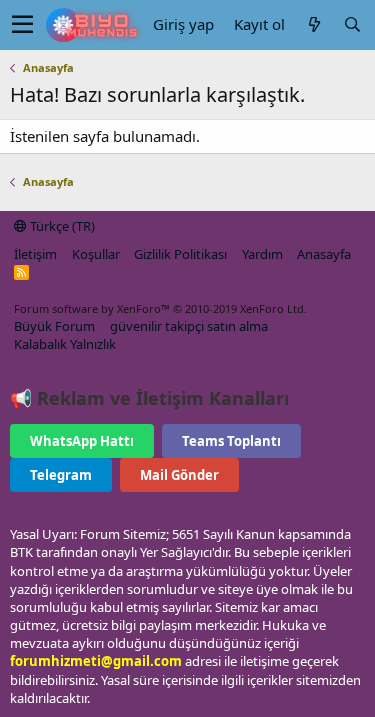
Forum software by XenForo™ (160, 308)
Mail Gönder (179, 475)
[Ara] (352, 24)
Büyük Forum (54, 326)
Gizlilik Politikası (180, 254)
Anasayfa (324, 254)
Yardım (262, 254)
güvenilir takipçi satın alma (189, 326)
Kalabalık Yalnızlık (65, 344)
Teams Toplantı (231, 441)
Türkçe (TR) (61, 226)
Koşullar (96, 254)
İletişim (35, 254)
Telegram (61, 475)
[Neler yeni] (314, 24)
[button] (22, 25)
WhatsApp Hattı (82, 441)
